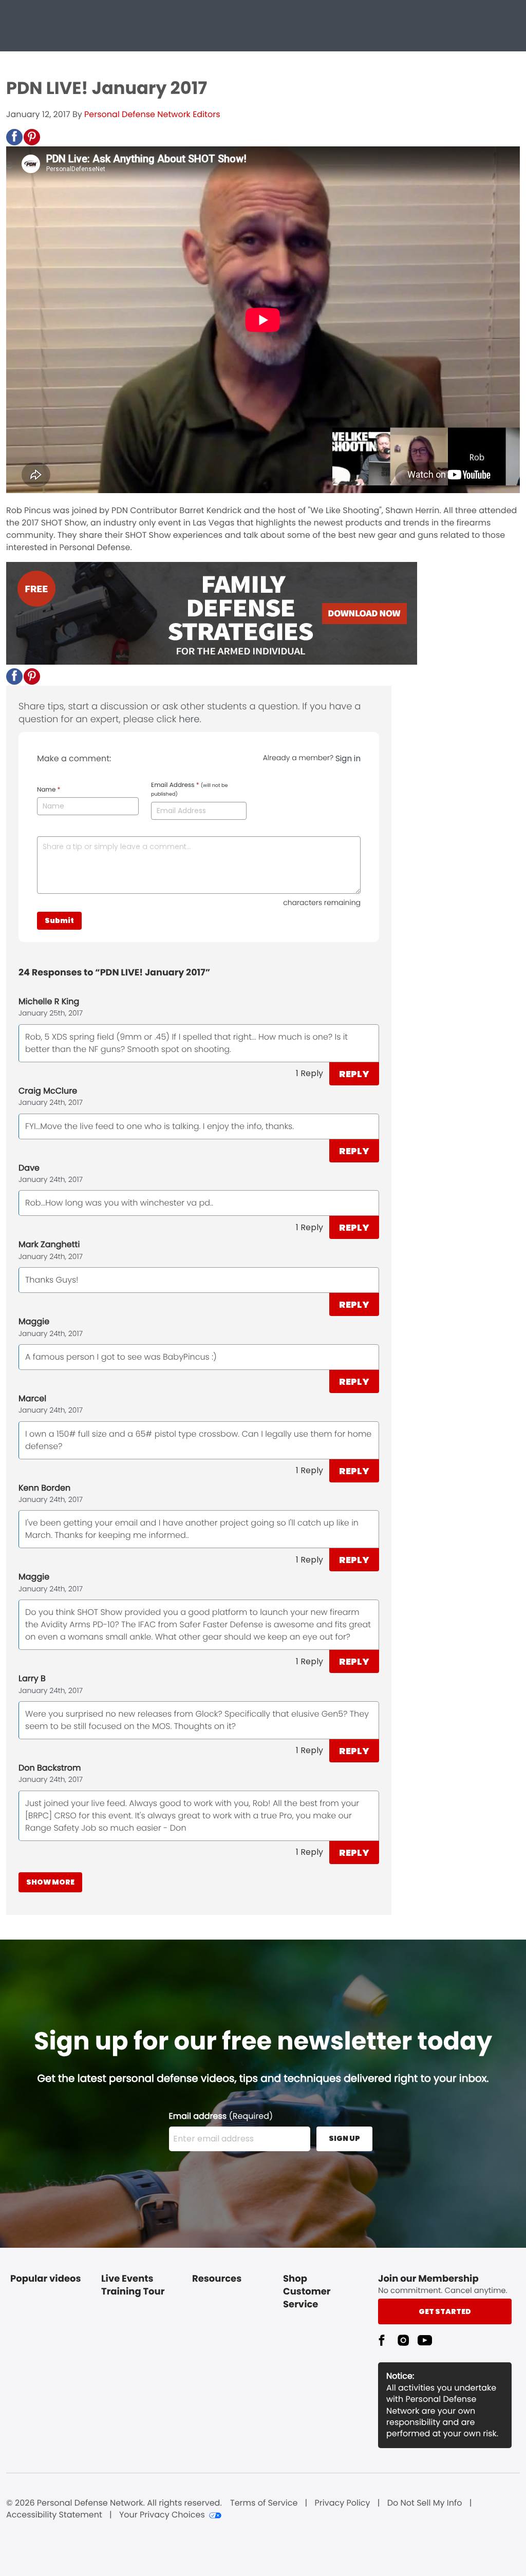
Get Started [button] (445, 2311)
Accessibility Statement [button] (54, 2515)
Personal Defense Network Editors (152, 114)
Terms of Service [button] (264, 2503)
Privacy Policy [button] (343, 2503)
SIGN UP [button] (344, 2138)
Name (49, 790)
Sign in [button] (348, 758)
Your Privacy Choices (162, 2515)
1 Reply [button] (309, 1073)
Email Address (189, 789)
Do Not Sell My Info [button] (425, 2503)
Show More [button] (50, 1882)
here (189, 719)
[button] (14, 137)
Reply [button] (354, 1074)
